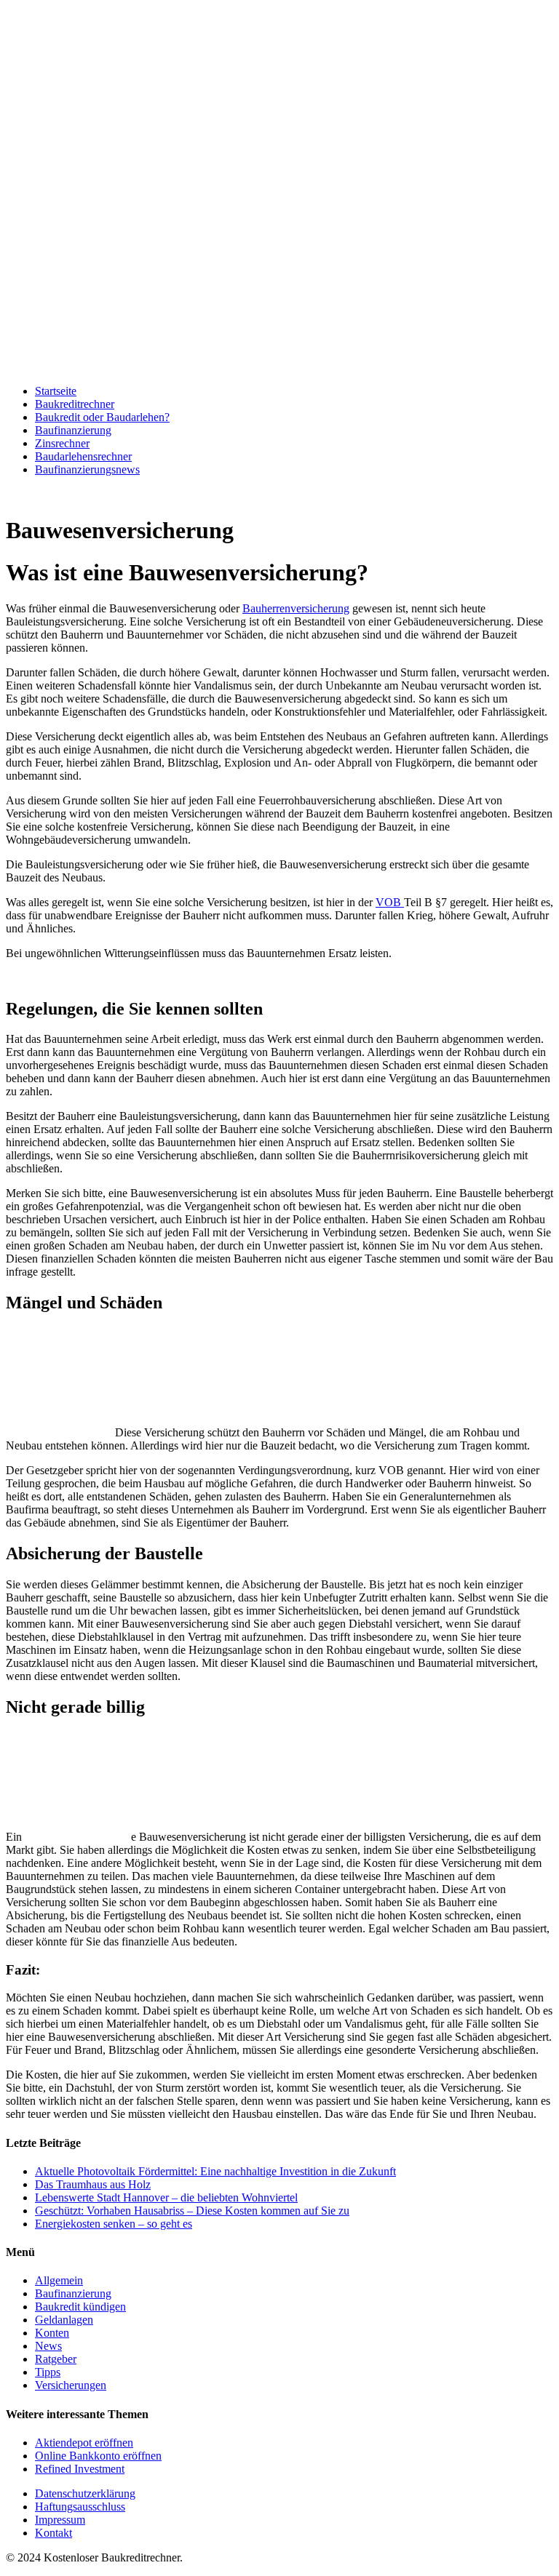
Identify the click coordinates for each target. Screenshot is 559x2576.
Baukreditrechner (75, 404)
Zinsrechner (62, 443)
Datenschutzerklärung (85, 2493)
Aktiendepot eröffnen (84, 2443)
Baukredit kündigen (80, 2307)
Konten (52, 2333)
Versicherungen (71, 2385)
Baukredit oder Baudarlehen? (102, 417)
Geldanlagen (64, 2320)
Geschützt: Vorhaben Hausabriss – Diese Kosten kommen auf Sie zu (192, 2211)
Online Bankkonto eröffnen (98, 2456)
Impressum (60, 2520)
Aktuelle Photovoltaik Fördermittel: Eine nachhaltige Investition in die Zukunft (215, 2171)
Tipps (48, 2372)
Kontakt (53, 2533)
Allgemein (59, 2280)
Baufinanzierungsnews (87, 469)
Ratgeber (56, 2359)
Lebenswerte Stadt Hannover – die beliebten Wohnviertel (166, 2197)
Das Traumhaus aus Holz (93, 2184)
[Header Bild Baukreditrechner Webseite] (279, 366)
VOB (390, 902)
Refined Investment (80, 2469)
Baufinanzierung (73, 430)
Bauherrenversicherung (296, 608)
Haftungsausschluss (80, 2507)
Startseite (56, 391)
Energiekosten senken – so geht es (114, 2224)
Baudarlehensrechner (83, 456)
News (48, 2346)
